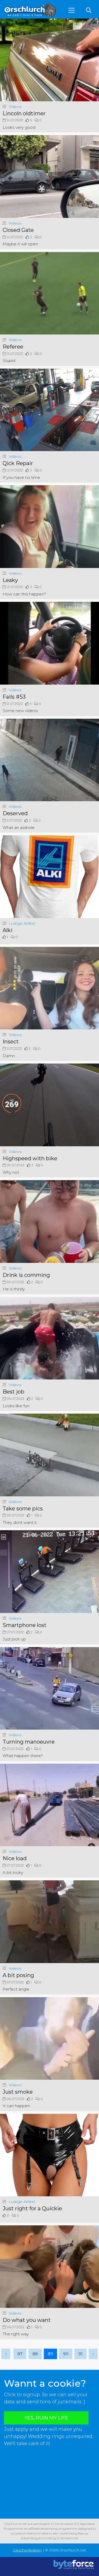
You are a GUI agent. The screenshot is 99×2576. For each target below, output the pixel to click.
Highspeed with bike (30, 1158)
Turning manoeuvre (29, 1742)
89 (50, 2354)
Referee (13, 347)
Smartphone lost (25, 1625)
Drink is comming (26, 1275)
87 (20, 2354)
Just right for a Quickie (32, 2208)
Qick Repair (18, 463)
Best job (13, 1392)
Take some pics (23, 1509)
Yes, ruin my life (46, 2418)
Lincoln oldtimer (24, 113)
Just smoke (18, 2092)
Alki (8, 930)
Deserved (15, 813)
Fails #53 (14, 697)
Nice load (15, 1858)
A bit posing (18, 1975)
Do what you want (27, 2320)
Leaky (10, 580)
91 (81, 2354)
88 (35, 2354)
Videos (15, 107)
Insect (11, 1042)
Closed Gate (18, 230)
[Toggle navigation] (72, 10)
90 (66, 2354)
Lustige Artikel (22, 923)
